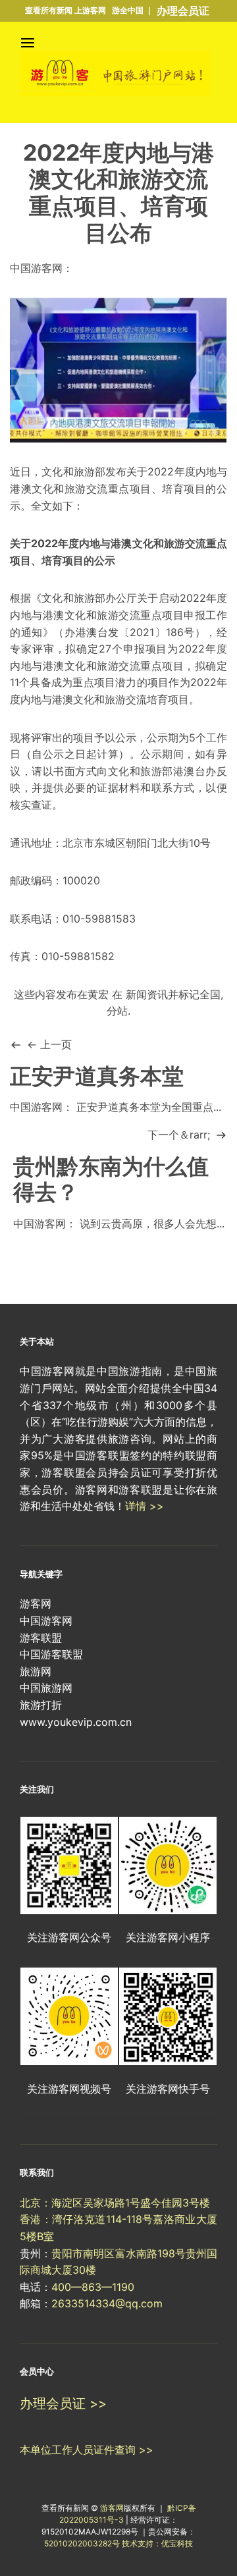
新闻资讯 (147, 994)
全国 (210, 994)
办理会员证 (183, 11)
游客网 (112, 2508)
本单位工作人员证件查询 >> (87, 2450)
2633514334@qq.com (107, 2303)
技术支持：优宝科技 (157, 2543)
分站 (117, 1011)
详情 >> (145, 1506)
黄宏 (98, 994)
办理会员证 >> (63, 2403)
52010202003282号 (82, 2543)
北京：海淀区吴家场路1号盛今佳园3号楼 (115, 2203)
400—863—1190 (93, 2287)
